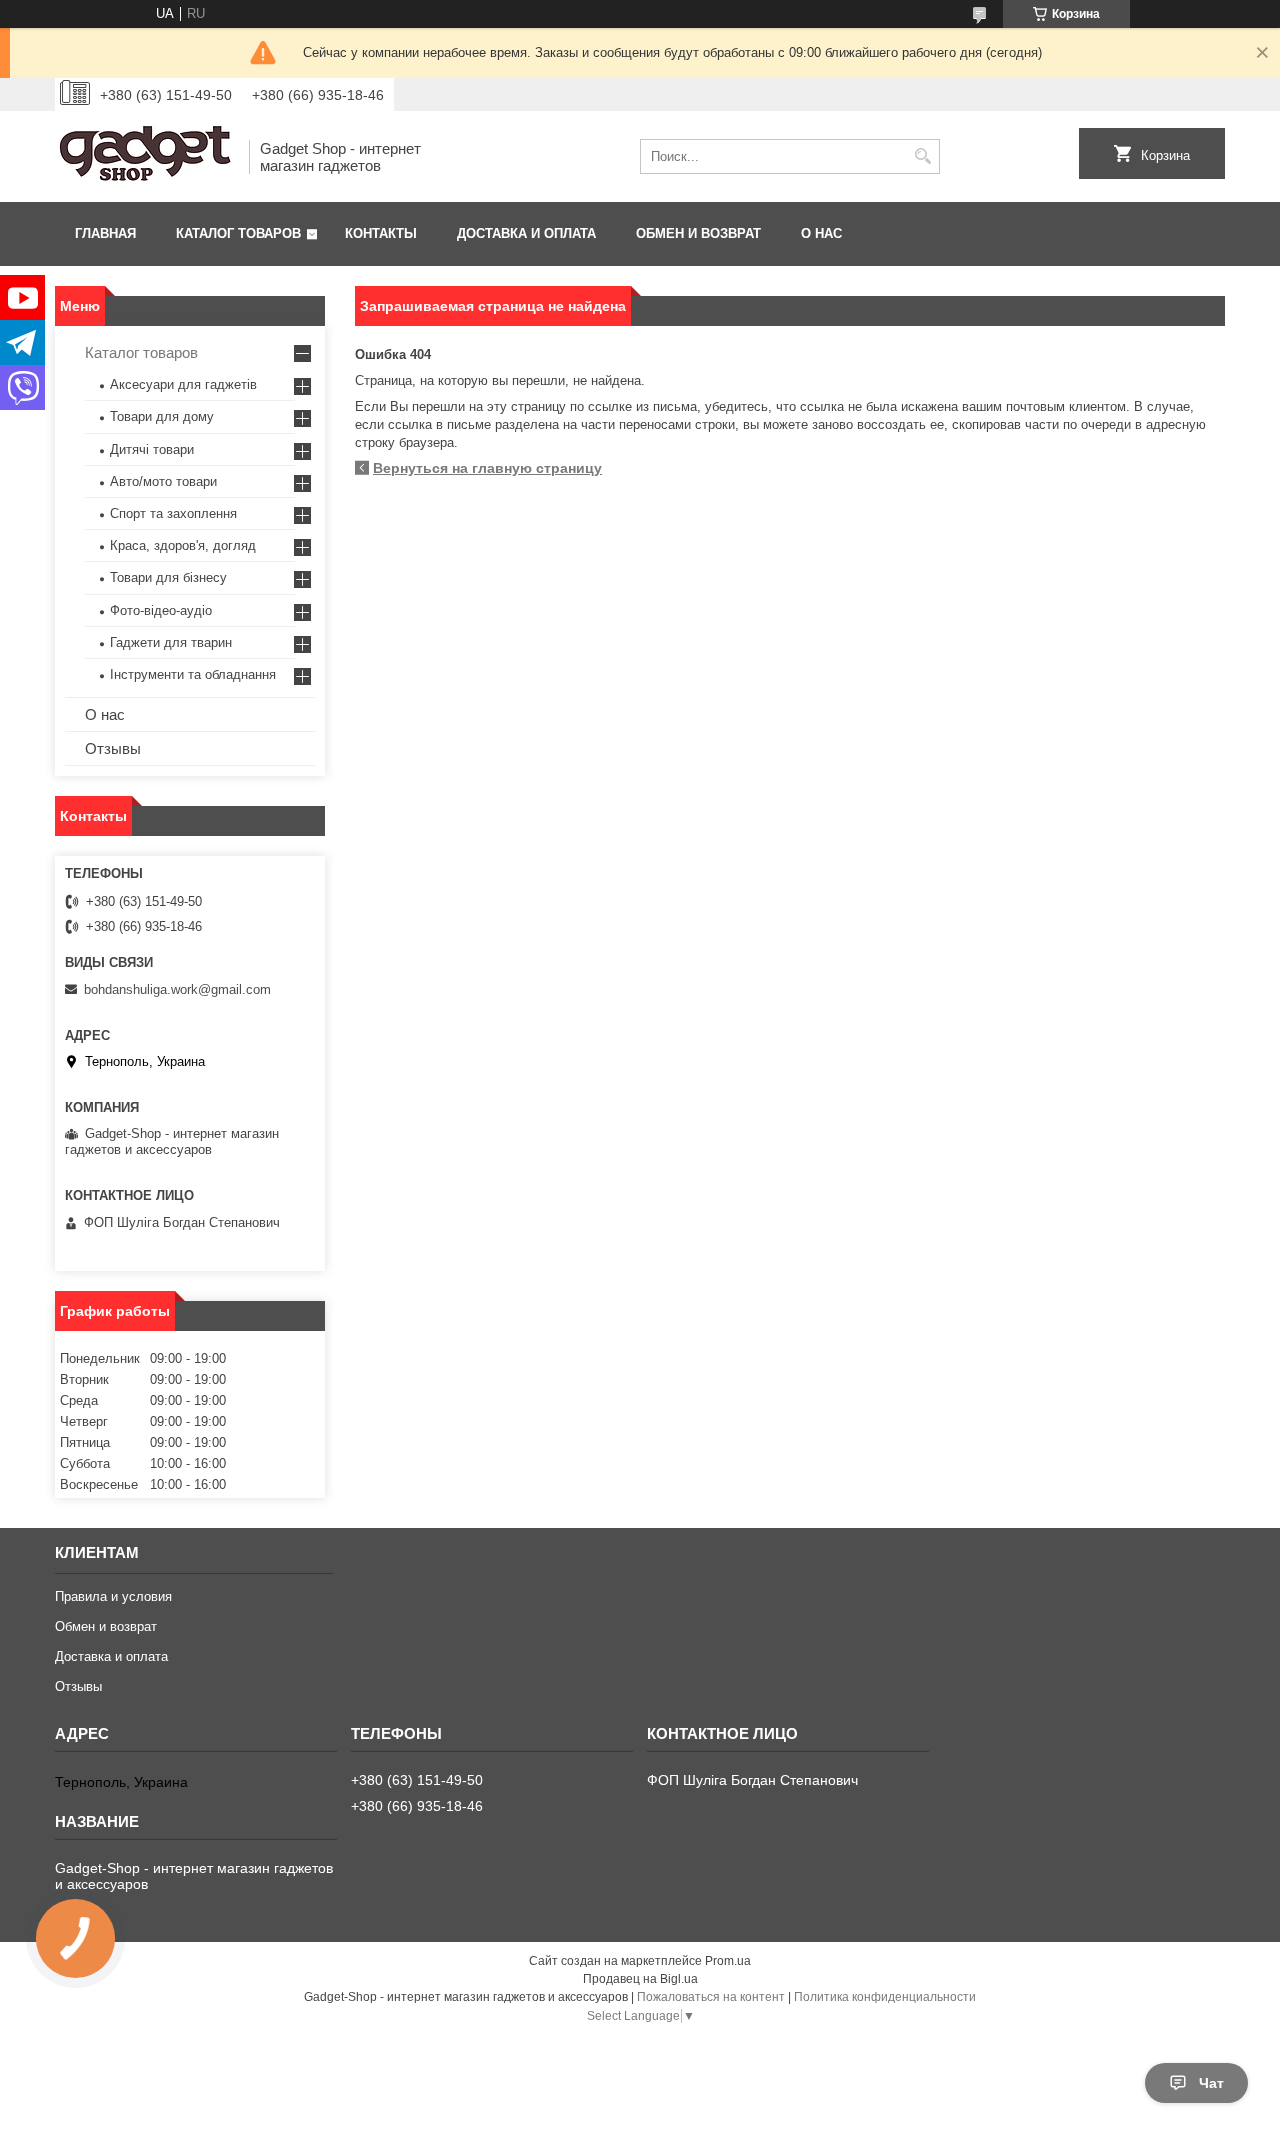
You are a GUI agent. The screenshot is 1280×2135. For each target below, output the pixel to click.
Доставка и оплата (526, 233)
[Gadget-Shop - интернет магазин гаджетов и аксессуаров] (145, 156)
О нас (821, 233)
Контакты (381, 233)
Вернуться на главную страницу (487, 468)
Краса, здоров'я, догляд (183, 545)
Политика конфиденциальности (885, 1997)
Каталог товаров (238, 233)
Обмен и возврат (698, 233)
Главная (105, 233)
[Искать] (922, 156)
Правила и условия (113, 1596)
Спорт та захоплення (173, 513)
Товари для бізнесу (168, 577)
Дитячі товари (152, 449)
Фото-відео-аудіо (161, 610)
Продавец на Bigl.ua (640, 1979)
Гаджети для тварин (171, 642)
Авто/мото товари (163, 481)
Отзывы (113, 748)
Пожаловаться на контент (711, 1997)
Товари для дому (162, 416)
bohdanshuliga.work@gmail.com (177, 989)
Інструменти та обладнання (193, 674)
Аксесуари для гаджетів (183, 384)
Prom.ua (728, 1961)
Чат (1211, 2083)
